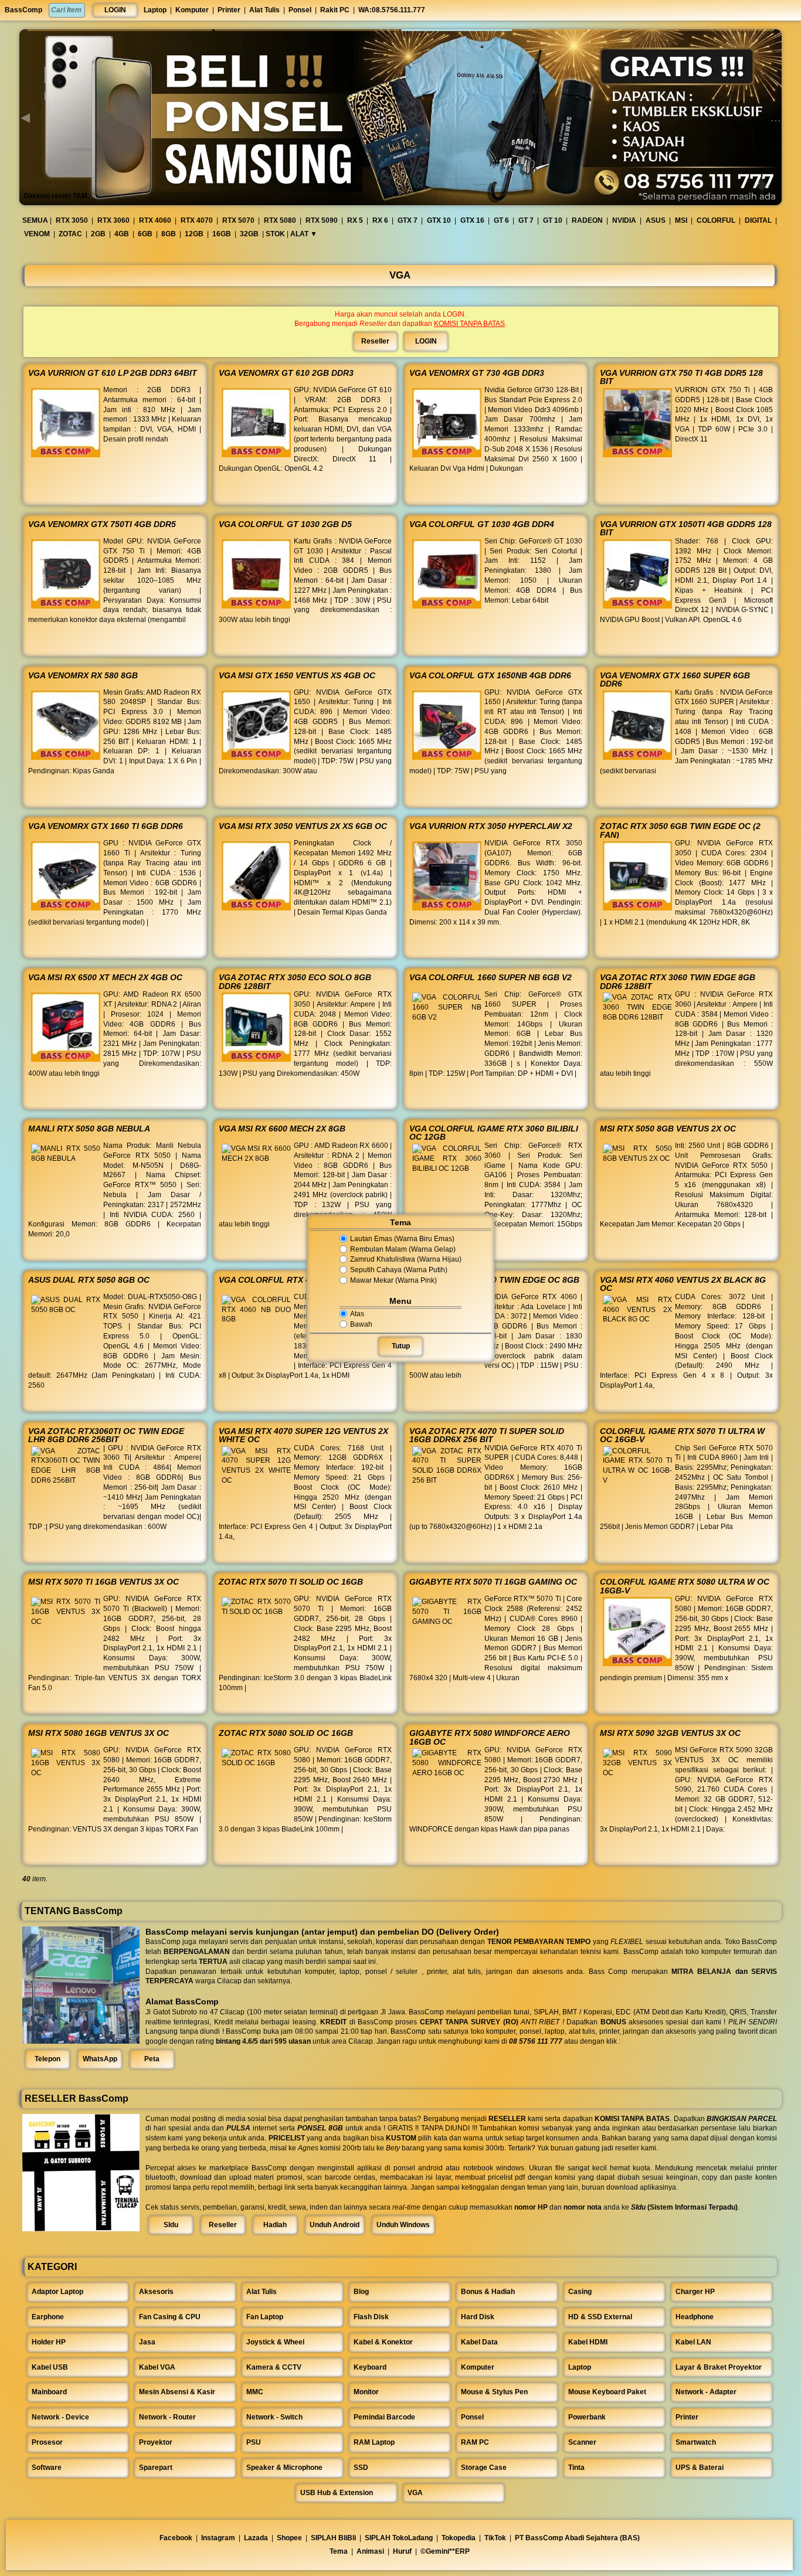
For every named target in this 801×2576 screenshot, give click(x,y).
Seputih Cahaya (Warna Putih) (399, 1270)
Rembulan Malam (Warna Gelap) (403, 1249)
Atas (357, 1314)
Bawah (361, 1324)
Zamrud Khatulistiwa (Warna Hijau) (406, 1260)
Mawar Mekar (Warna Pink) (393, 1280)
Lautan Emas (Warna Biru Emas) (402, 1239)
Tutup (401, 1346)
